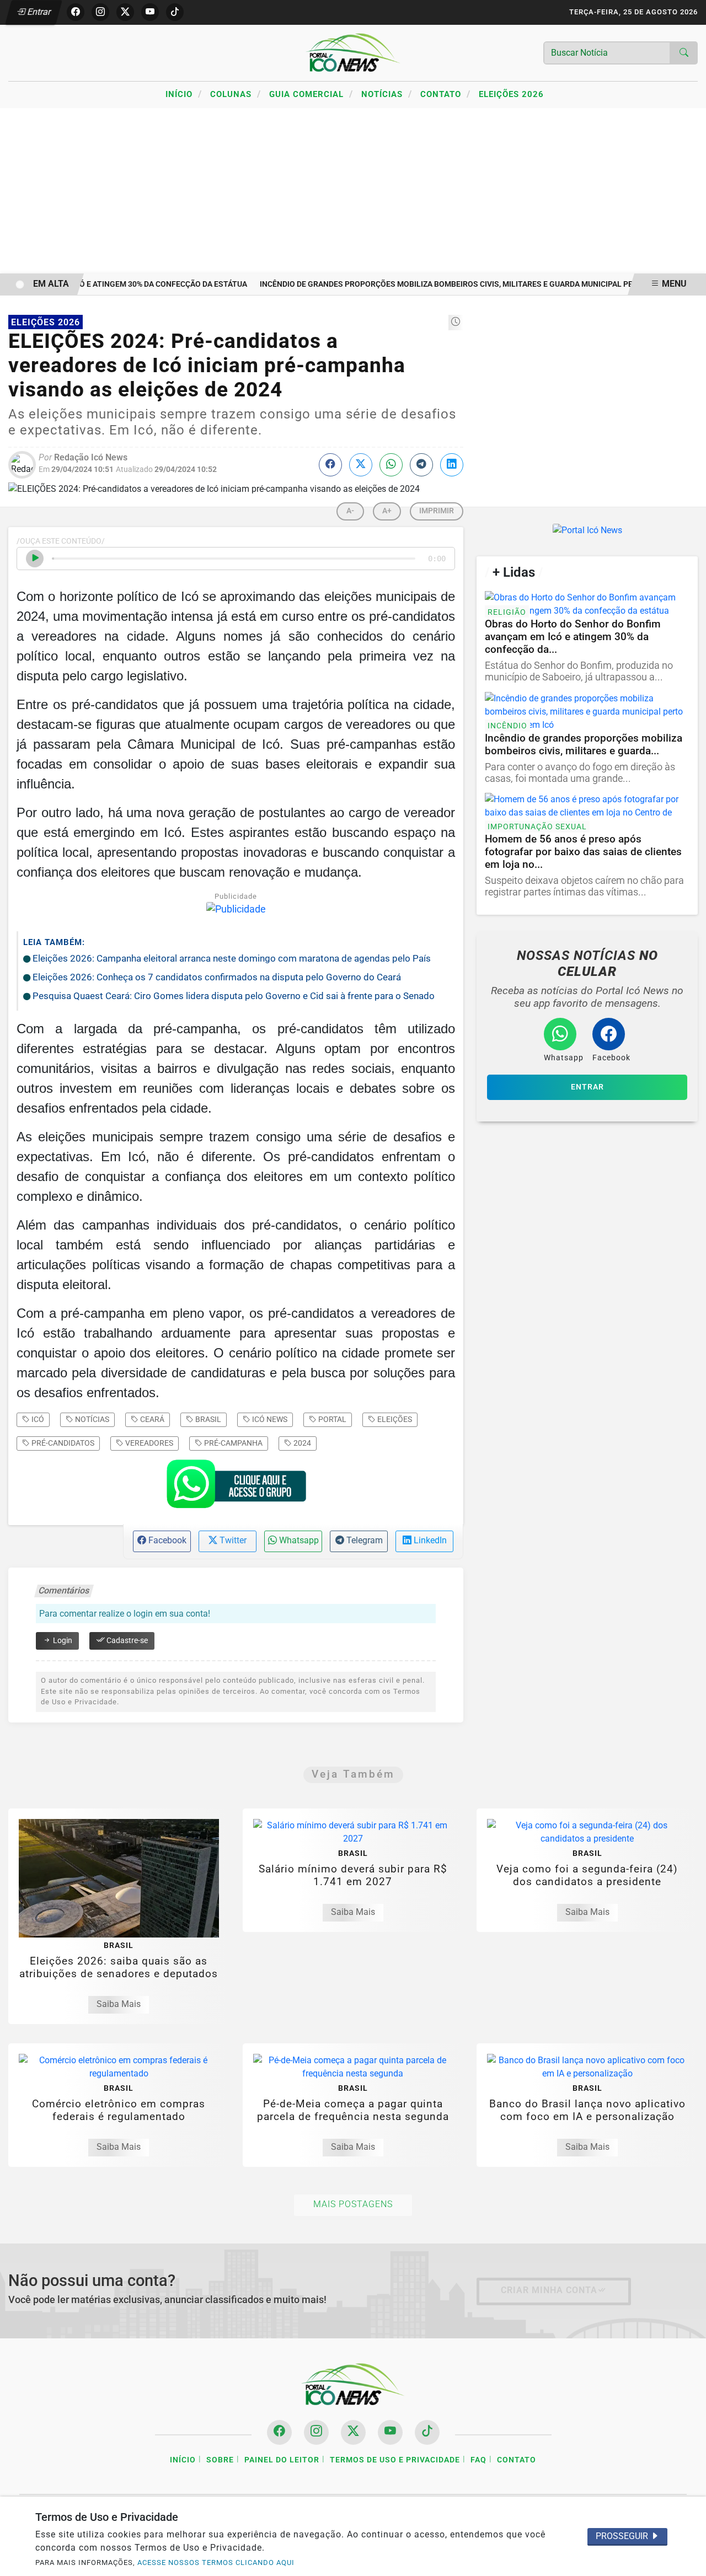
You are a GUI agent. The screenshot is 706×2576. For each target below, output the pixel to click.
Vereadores (148, 1443)
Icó (37, 1419)
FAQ (478, 2460)
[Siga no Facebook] (76, 12)
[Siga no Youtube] (150, 12)
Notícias (387, 94)
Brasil (207, 1419)
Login (62, 1641)
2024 (301, 1443)
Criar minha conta (549, 2290)
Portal (331, 1419)
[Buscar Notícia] (684, 53)
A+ (387, 511)
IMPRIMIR (437, 511)
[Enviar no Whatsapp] (391, 465)
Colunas (236, 94)
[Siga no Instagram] (100, 12)
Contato (445, 94)
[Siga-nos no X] (353, 2432)
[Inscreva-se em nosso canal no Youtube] (390, 2432)
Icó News (269, 1419)
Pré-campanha (232, 1443)
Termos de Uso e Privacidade (395, 2460)
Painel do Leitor (282, 2460)
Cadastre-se (126, 1641)
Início (184, 94)
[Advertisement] (353, 191)
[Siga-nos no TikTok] (427, 2432)
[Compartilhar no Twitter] (361, 465)
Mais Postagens (353, 2204)
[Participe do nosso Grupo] (236, 1488)
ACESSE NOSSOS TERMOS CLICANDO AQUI (216, 2562)
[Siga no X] (125, 12)
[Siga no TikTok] (175, 12)
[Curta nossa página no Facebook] (279, 2432)
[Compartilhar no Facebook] (330, 465)
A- (350, 511)
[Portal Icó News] (353, 52)
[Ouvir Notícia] (35, 559)
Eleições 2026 (511, 94)
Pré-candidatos (62, 1443)
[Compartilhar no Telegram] (421, 465)
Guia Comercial (311, 94)
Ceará (151, 1419)
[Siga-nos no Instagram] (316, 2432)
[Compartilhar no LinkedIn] (452, 465)
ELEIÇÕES (394, 1419)
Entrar (38, 12)
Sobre (220, 2460)
